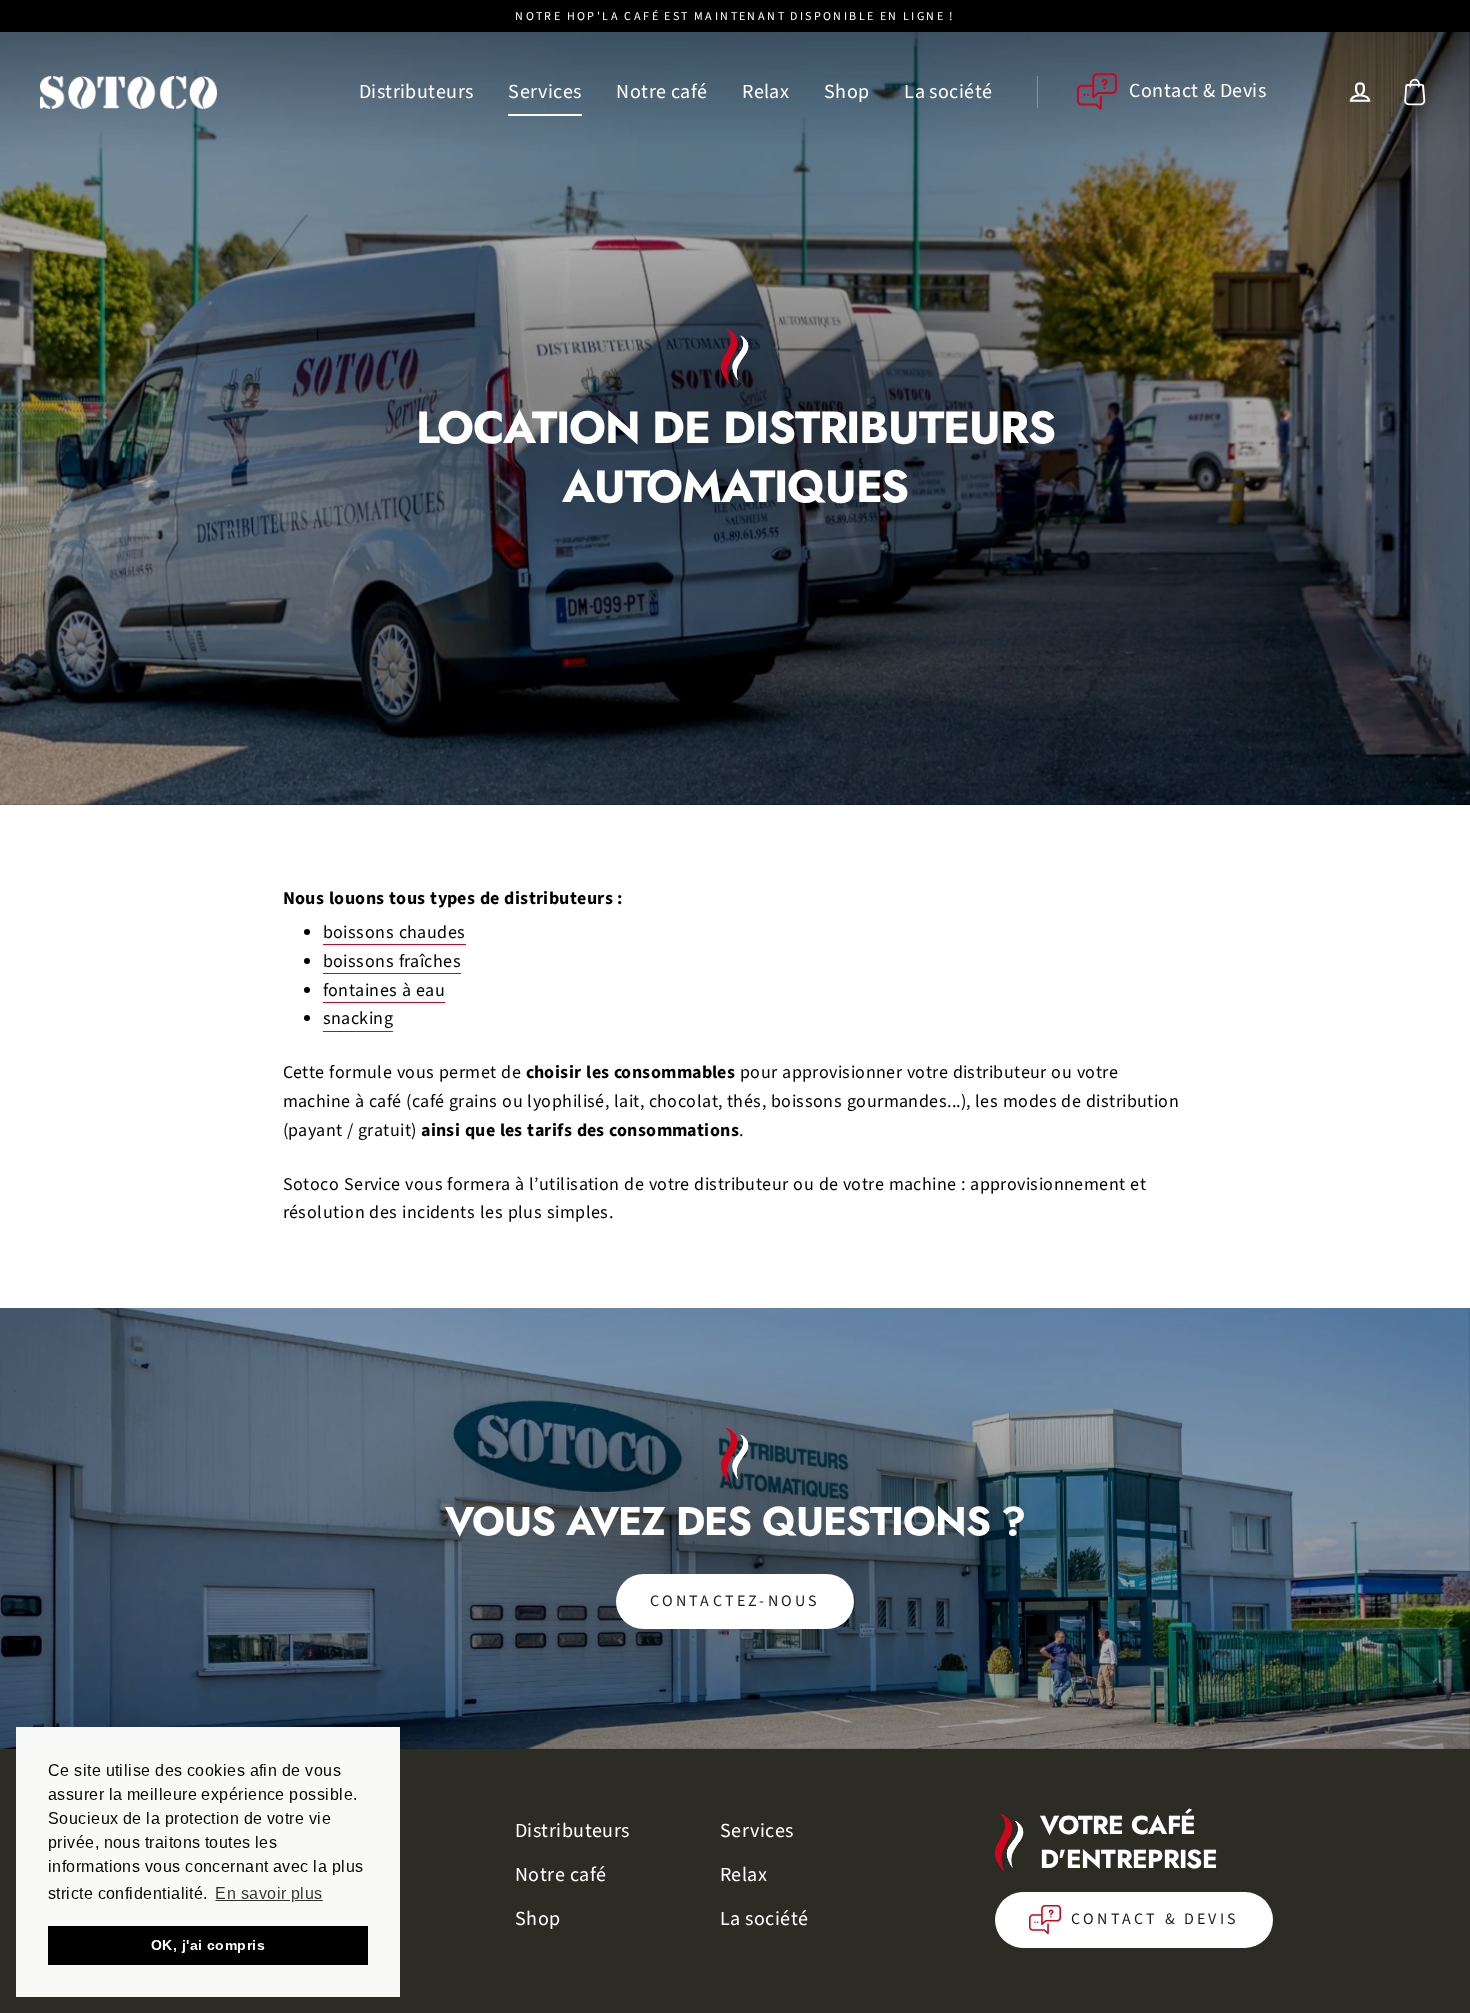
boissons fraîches (392, 962)
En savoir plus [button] (268, 1893)
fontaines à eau (384, 991)
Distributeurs (416, 92)
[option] (735, 1528)
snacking (358, 1019)
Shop (847, 92)
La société (948, 92)
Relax (765, 92)
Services (545, 92)
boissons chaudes (394, 933)
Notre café (662, 92)
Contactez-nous (735, 1601)
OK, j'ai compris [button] (208, 1945)
